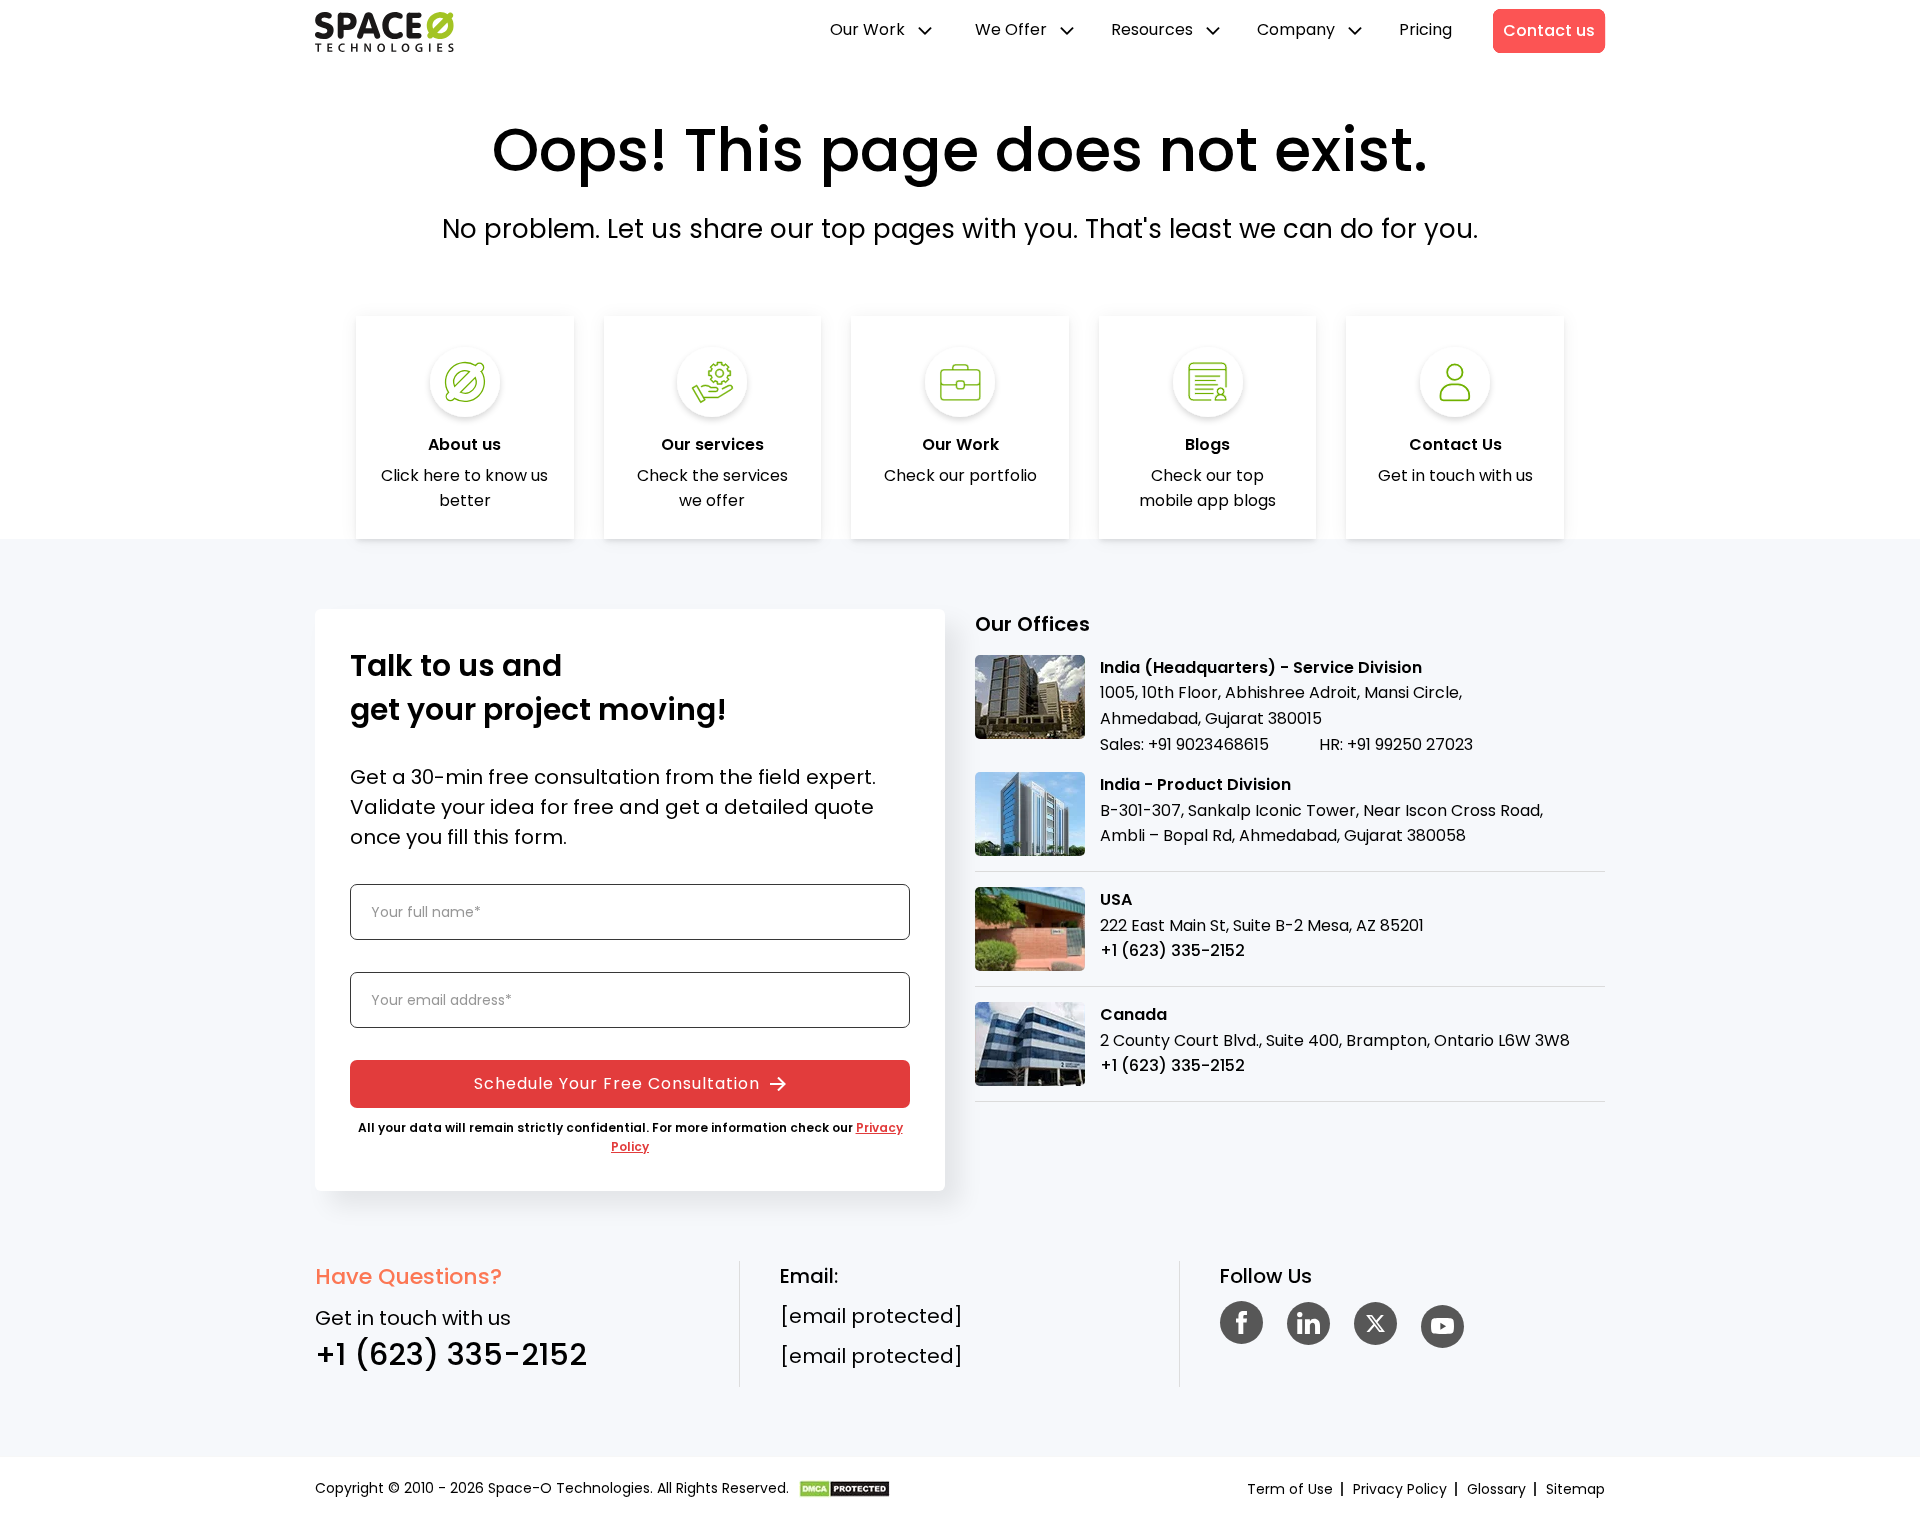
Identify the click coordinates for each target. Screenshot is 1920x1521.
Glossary (1496, 1489)
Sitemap (1575, 1489)
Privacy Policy (1400, 1489)
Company (1298, 29)
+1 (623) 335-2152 (1172, 950)
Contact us (1549, 30)
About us (464, 444)
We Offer (1013, 29)
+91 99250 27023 (1410, 744)
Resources (1154, 29)
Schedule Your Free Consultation (619, 1083)
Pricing (1425, 29)
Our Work (869, 29)
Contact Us (1455, 444)
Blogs (1207, 444)
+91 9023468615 (1208, 744)
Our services (712, 444)
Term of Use (1290, 1489)
